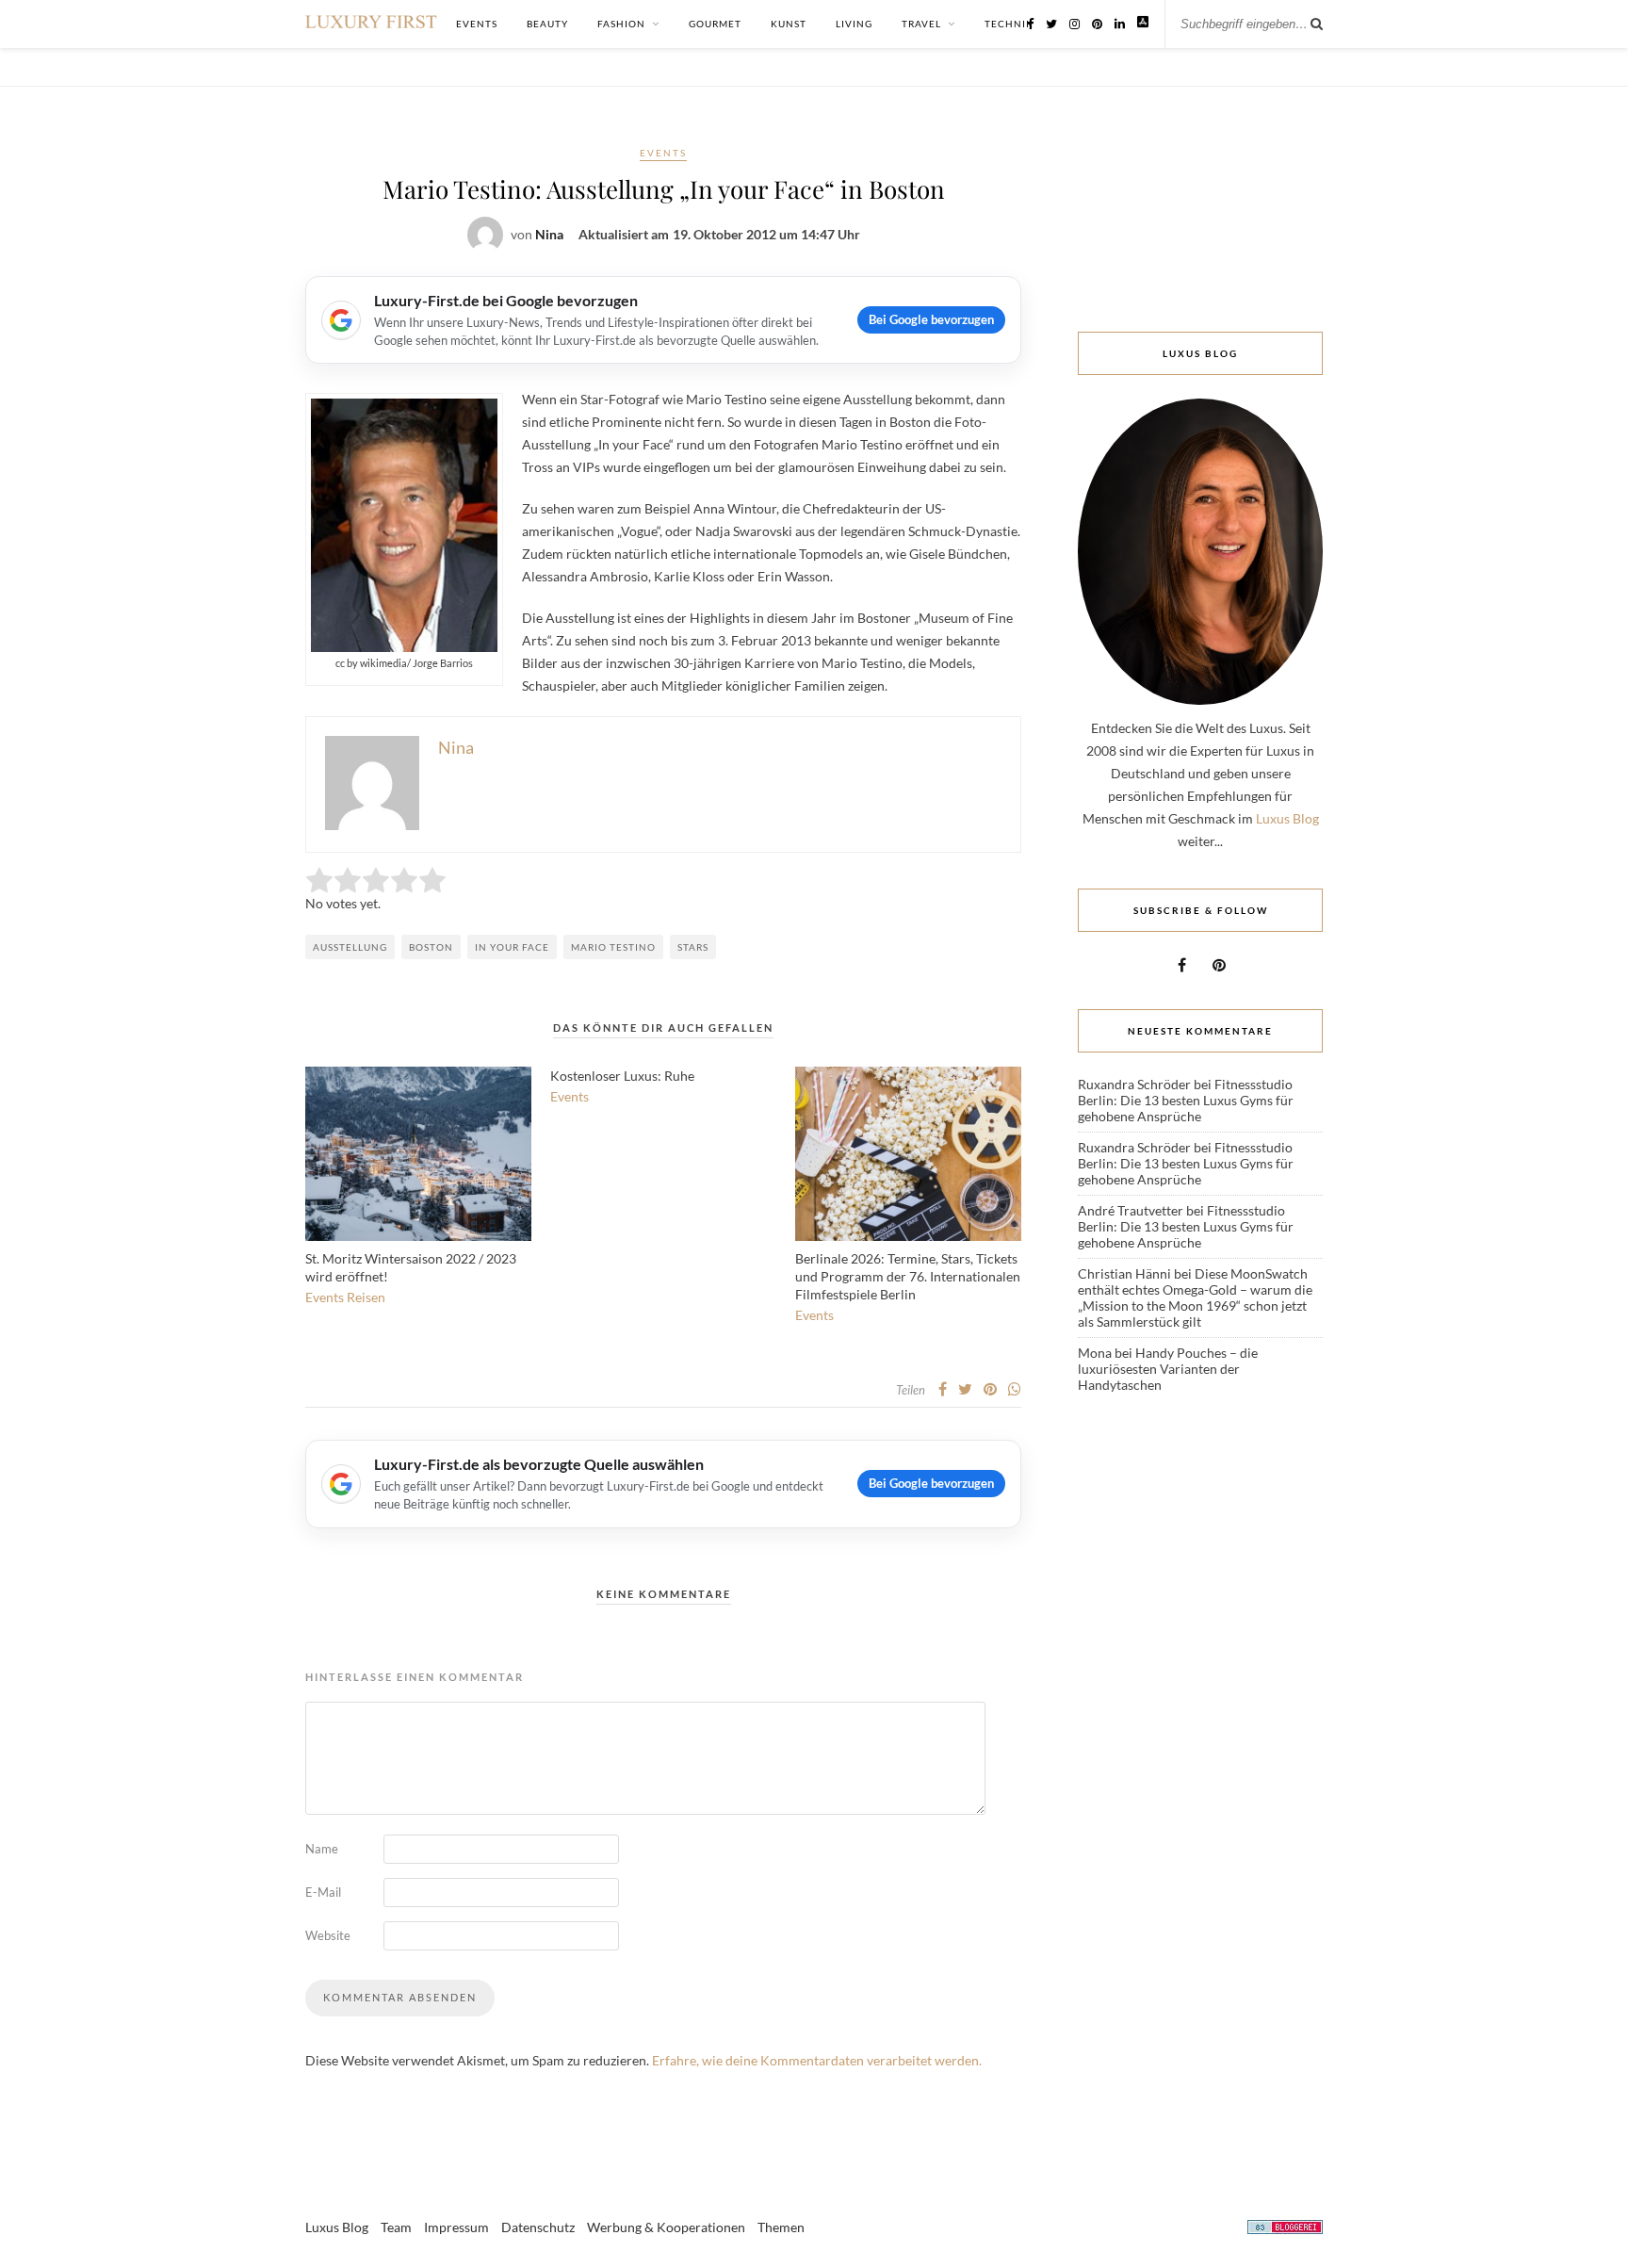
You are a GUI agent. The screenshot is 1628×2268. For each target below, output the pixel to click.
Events (663, 153)
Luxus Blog (1287, 818)
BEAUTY (547, 24)
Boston (431, 947)
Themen (781, 2227)
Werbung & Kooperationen (666, 2227)
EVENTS (477, 24)
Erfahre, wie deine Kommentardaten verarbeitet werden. (817, 2060)
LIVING (854, 24)
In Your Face (512, 947)
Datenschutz (538, 2227)
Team (396, 2227)
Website (328, 1935)
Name (322, 1849)
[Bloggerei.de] (1285, 2230)
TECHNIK (1009, 24)
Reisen (366, 1297)
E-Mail (323, 1892)
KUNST (789, 24)
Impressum (456, 2227)
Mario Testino (613, 947)
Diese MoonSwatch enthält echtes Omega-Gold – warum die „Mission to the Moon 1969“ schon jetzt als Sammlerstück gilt (1195, 1297)
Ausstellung (350, 947)
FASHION (621, 24)
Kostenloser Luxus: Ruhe (622, 1076)
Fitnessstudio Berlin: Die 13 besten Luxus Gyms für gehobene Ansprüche (1186, 1100)
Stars (693, 947)
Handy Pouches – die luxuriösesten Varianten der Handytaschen (1168, 1369)
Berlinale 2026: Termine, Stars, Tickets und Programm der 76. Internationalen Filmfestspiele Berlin (908, 1276)
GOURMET (715, 24)
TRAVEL (921, 24)
